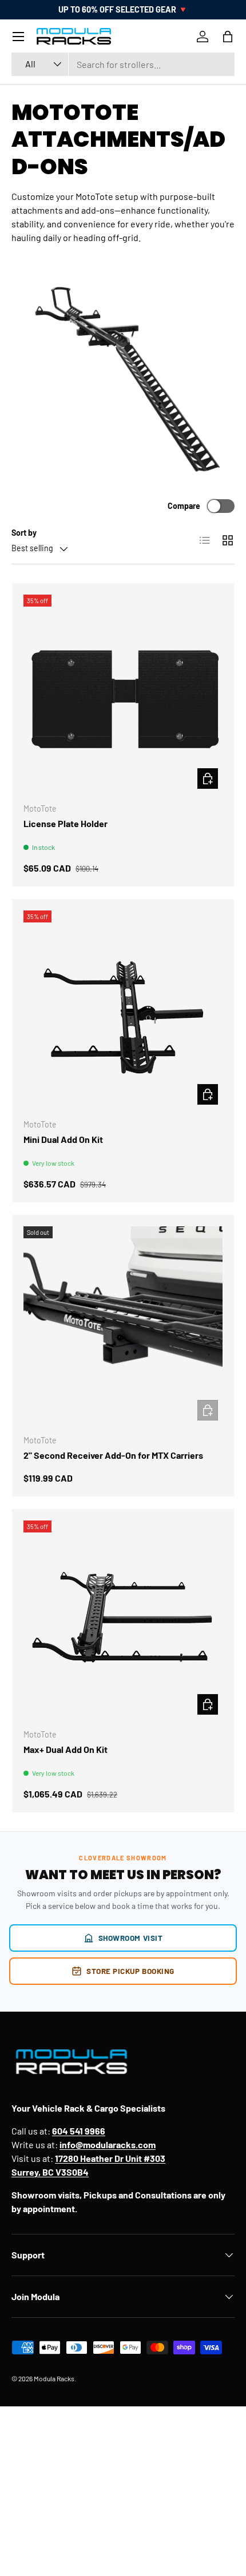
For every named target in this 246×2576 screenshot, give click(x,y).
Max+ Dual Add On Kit (66, 1749)
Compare (184, 506)
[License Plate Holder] (123, 694)
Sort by (24, 533)
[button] (228, 37)
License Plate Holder (66, 823)
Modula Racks (54, 2378)
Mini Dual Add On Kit (63, 1139)
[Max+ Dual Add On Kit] (123, 1620)
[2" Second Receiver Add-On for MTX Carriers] (123, 1326)
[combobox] (123, 64)
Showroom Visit (131, 1938)
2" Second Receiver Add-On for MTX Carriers (113, 1455)
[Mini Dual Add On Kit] (123, 1010)
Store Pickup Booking (130, 1971)
